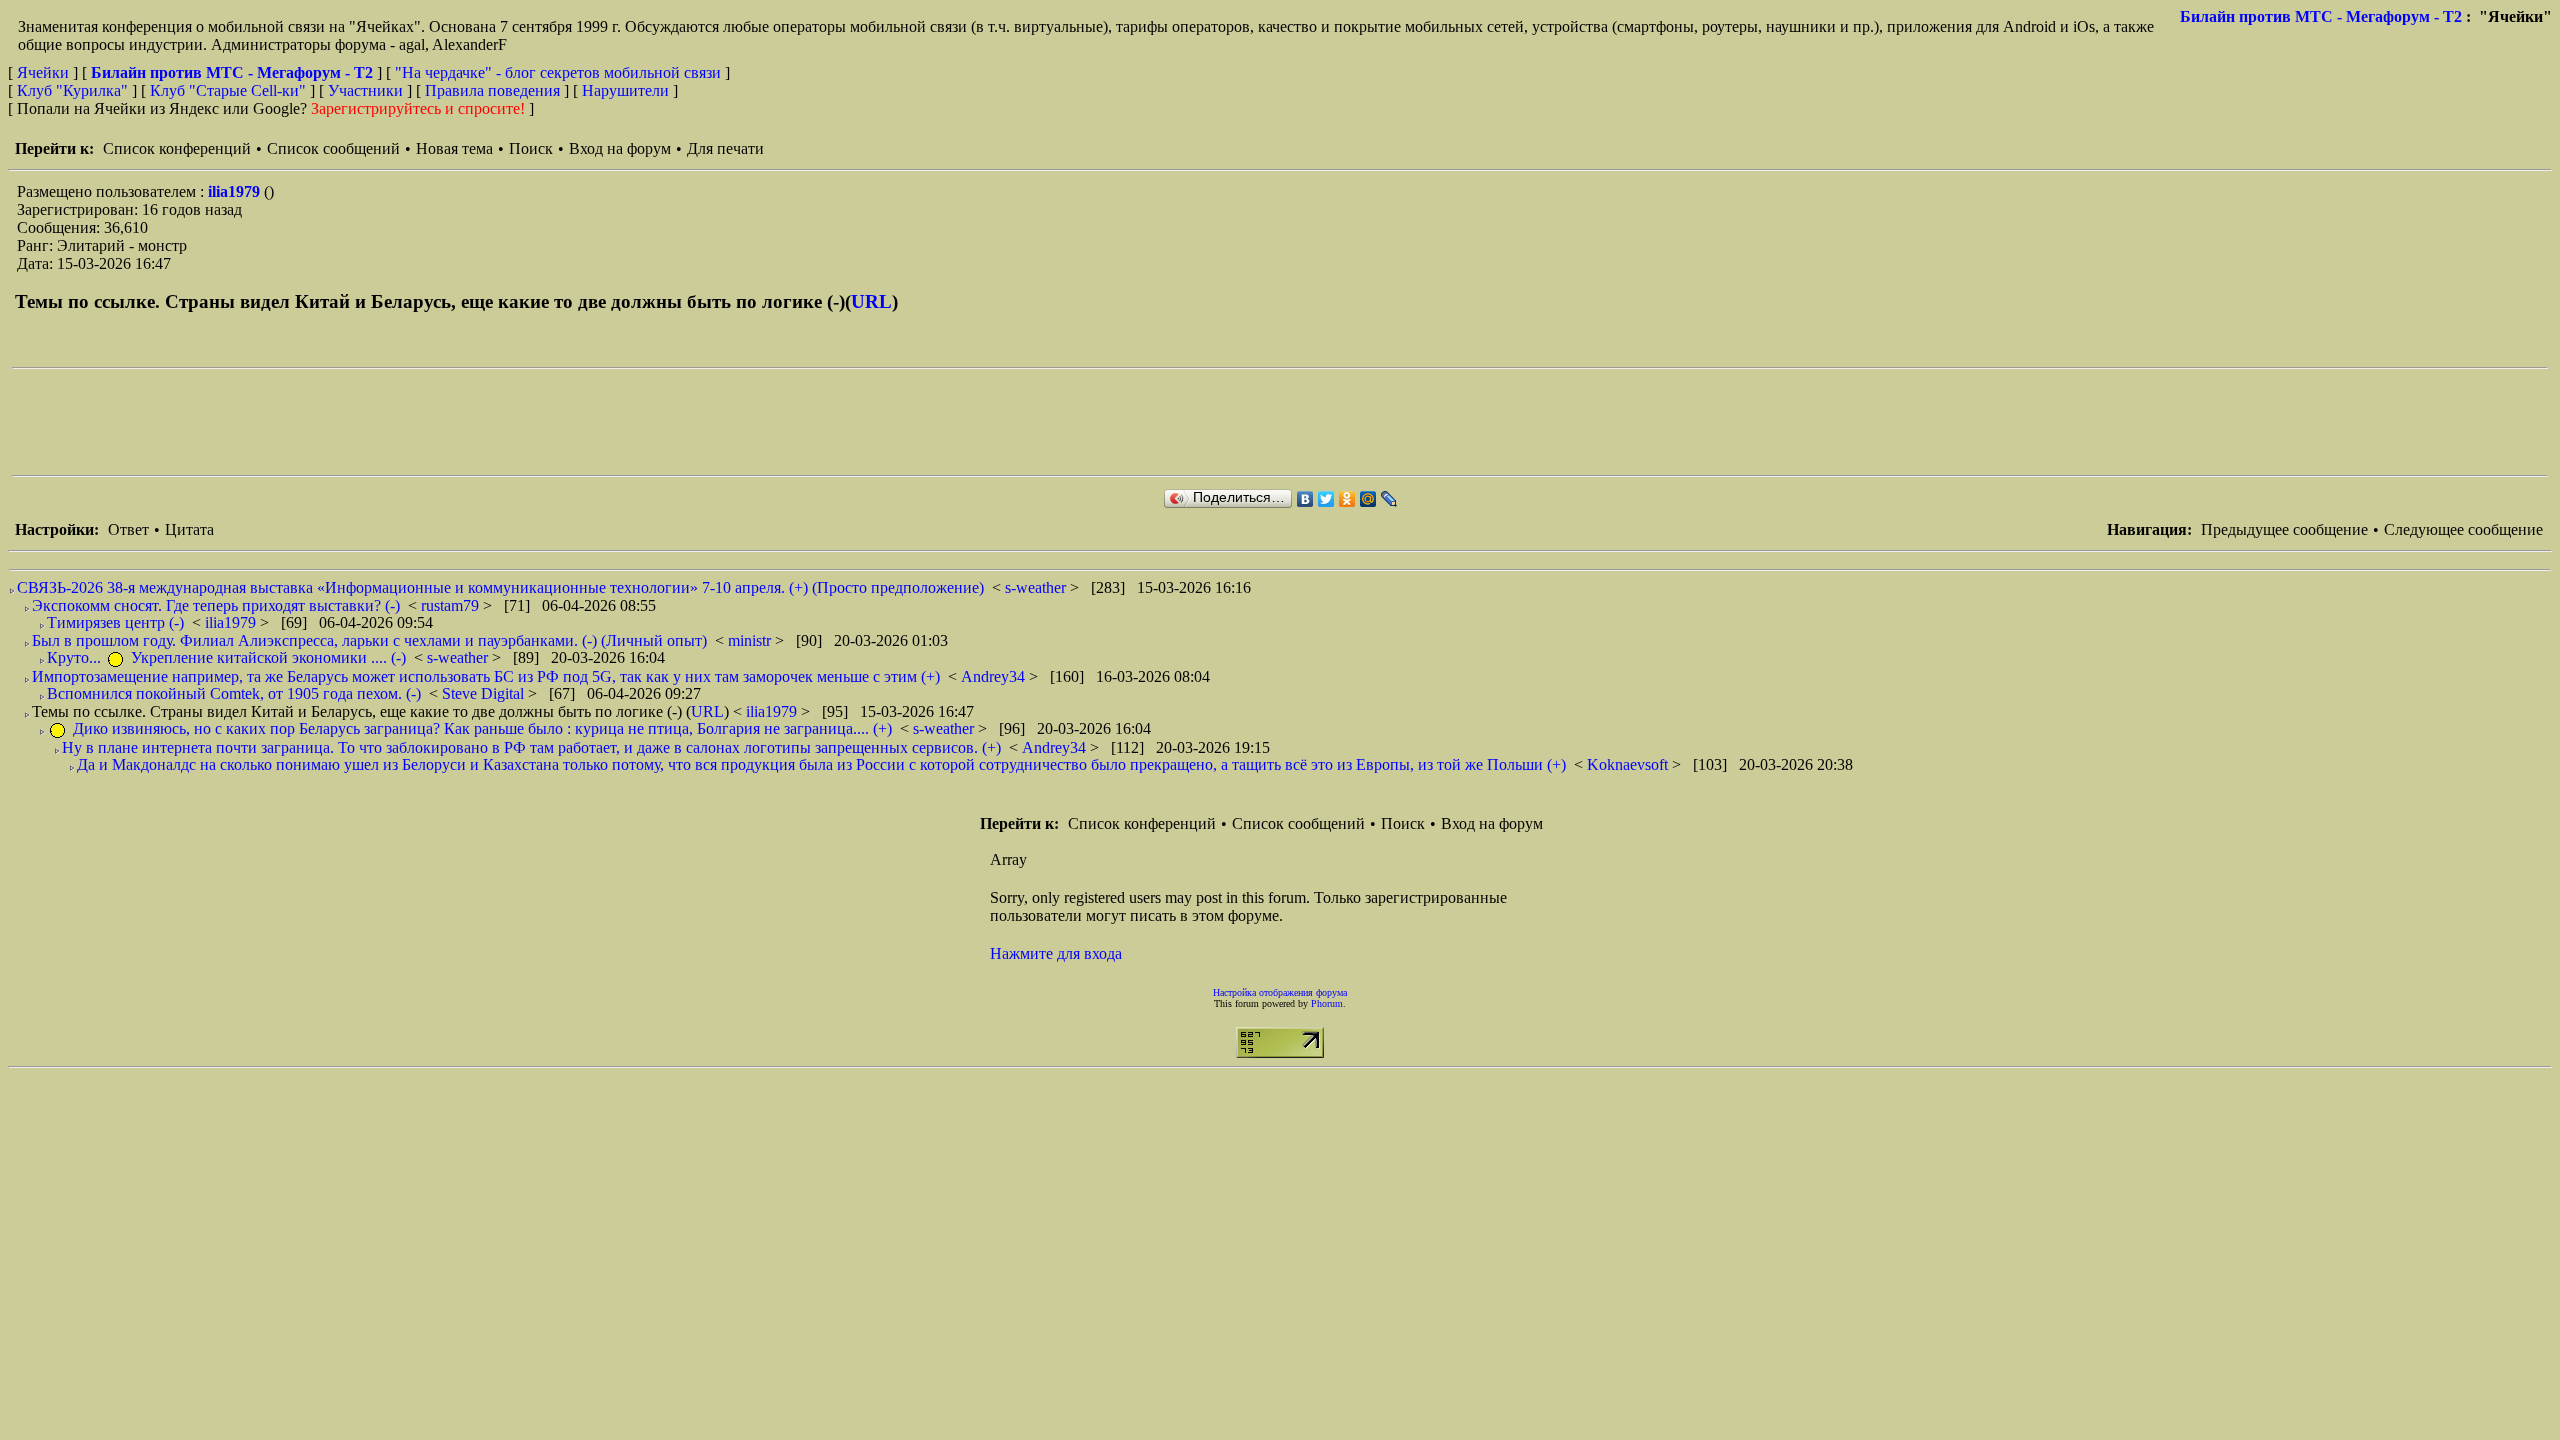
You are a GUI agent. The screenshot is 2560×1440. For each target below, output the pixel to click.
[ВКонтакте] (1305, 499)
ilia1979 (236, 191)
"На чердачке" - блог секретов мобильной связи (558, 72)
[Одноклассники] (1347, 499)
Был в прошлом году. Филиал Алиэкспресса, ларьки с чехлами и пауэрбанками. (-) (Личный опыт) (369, 640)
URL (871, 301)
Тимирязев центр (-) (115, 622)
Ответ (128, 529)
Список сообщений (333, 148)
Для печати (725, 148)
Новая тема (454, 148)
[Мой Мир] (1368, 499)
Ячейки (45, 72)
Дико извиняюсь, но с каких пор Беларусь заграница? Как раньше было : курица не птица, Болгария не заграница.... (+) (480, 728)
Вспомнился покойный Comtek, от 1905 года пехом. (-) (234, 693)
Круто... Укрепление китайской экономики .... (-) (226, 657)
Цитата (189, 529)
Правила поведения (492, 90)
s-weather (1037, 587)
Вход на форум (620, 148)
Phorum (1327, 1003)
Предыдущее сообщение (2284, 529)
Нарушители (625, 90)
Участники (365, 90)
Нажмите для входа (1056, 953)
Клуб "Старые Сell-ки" (228, 90)
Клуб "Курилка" (72, 90)
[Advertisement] (376, 422)
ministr (751, 640)
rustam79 (452, 605)
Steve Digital (485, 693)
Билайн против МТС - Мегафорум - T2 (2321, 16)
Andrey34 (995, 676)
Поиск (531, 148)
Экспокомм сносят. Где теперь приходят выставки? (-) (216, 605)
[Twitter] (1326, 499)
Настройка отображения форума (1280, 992)
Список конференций (177, 148)
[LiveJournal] (1389, 499)
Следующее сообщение (2463, 529)
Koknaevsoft (1629, 764)
